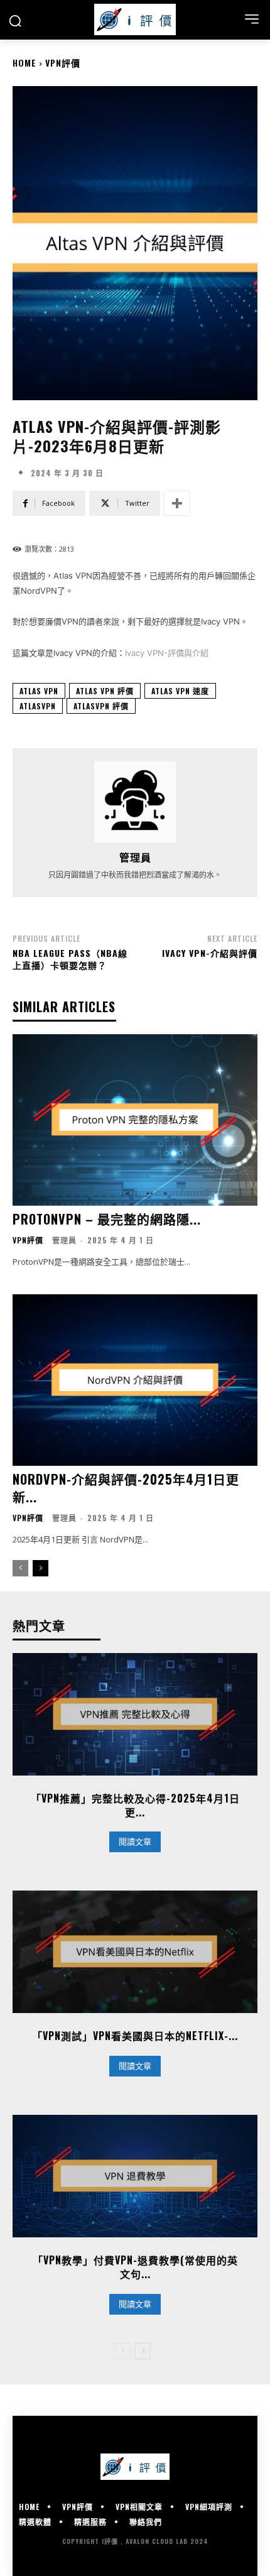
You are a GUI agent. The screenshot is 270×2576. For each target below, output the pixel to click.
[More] (177, 503)
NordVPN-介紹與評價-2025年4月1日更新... (126, 1488)
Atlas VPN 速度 (180, 691)
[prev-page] (20, 1568)
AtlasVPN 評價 (101, 706)
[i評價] (135, 19)
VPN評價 (63, 63)
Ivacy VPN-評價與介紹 (167, 653)
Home (24, 63)
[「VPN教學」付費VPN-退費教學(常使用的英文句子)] (135, 2176)
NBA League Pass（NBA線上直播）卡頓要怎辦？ (70, 959)
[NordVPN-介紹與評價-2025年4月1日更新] (135, 1380)
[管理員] (135, 802)
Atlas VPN (39, 691)
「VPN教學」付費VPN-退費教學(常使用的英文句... (135, 2267)
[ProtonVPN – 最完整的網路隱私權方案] (135, 1120)
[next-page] (40, 1568)
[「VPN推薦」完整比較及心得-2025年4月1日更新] (135, 1714)
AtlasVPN (38, 706)
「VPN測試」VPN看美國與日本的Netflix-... (135, 2036)
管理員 (135, 857)
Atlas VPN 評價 (105, 691)
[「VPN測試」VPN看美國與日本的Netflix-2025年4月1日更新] (135, 1952)
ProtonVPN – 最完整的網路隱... (107, 1219)
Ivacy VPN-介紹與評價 (210, 953)
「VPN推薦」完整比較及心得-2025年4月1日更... (135, 1805)
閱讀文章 (135, 1842)
